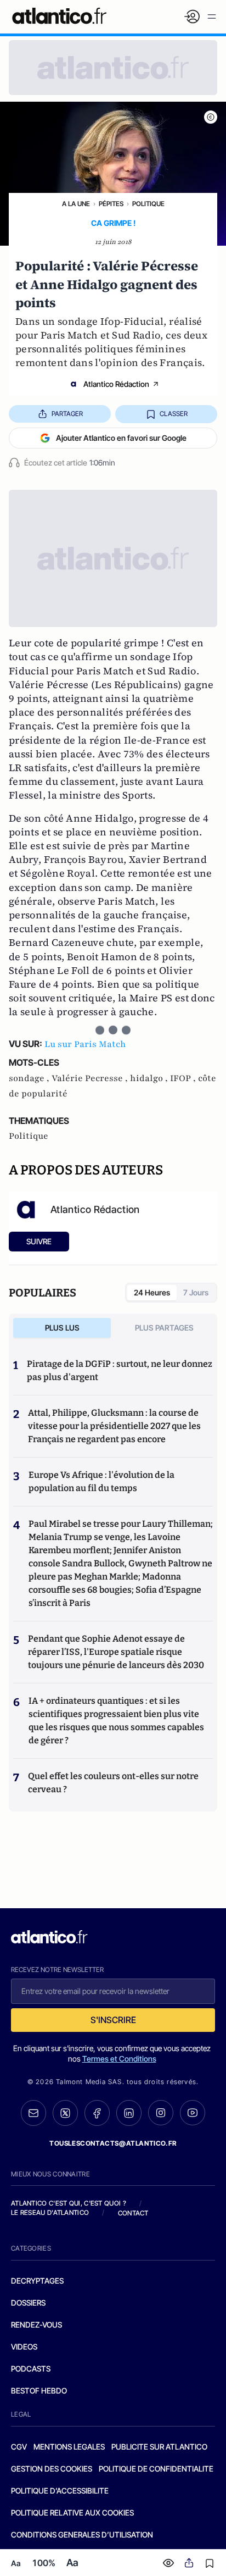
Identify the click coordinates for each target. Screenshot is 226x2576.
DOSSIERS (28, 2303)
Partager (67, 414)
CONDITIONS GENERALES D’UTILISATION (82, 2535)
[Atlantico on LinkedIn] (129, 2113)
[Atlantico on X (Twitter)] (65, 2113)
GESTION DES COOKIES (52, 2469)
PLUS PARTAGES (164, 1328)
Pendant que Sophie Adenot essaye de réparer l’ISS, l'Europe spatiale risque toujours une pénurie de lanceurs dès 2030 (116, 1652)
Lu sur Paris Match (85, 1044)
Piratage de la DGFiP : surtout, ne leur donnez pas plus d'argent (120, 1370)
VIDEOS (24, 2347)
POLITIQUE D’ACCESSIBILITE (60, 2491)
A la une (76, 204)
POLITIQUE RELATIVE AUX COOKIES (72, 2513)
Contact (133, 2213)
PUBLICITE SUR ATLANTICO (159, 2447)
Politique (148, 204)
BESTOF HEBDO (39, 2391)
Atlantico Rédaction (116, 384)
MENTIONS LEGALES (69, 2447)
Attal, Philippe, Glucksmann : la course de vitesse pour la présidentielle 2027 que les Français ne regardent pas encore (114, 1426)
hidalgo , (150, 1078)
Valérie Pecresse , (91, 1078)
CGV (19, 2447)
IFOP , (184, 1078)
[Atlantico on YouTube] (193, 2113)
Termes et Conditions (119, 2059)
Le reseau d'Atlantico (50, 2212)
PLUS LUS (62, 1328)
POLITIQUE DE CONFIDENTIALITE (156, 2469)
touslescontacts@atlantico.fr (113, 2143)
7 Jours (196, 1292)
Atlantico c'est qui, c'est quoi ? (69, 2203)
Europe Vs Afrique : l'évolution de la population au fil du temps (101, 1481)
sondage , (30, 1078)
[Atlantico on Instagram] (161, 2113)
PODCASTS (31, 2369)
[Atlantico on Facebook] (97, 2113)
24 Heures (152, 1292)
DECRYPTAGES (37, 2281)
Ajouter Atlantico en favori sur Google (121, 438)
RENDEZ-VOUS (36, 2325)
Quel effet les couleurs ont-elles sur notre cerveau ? (113, 1783)
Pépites (111, 204)
